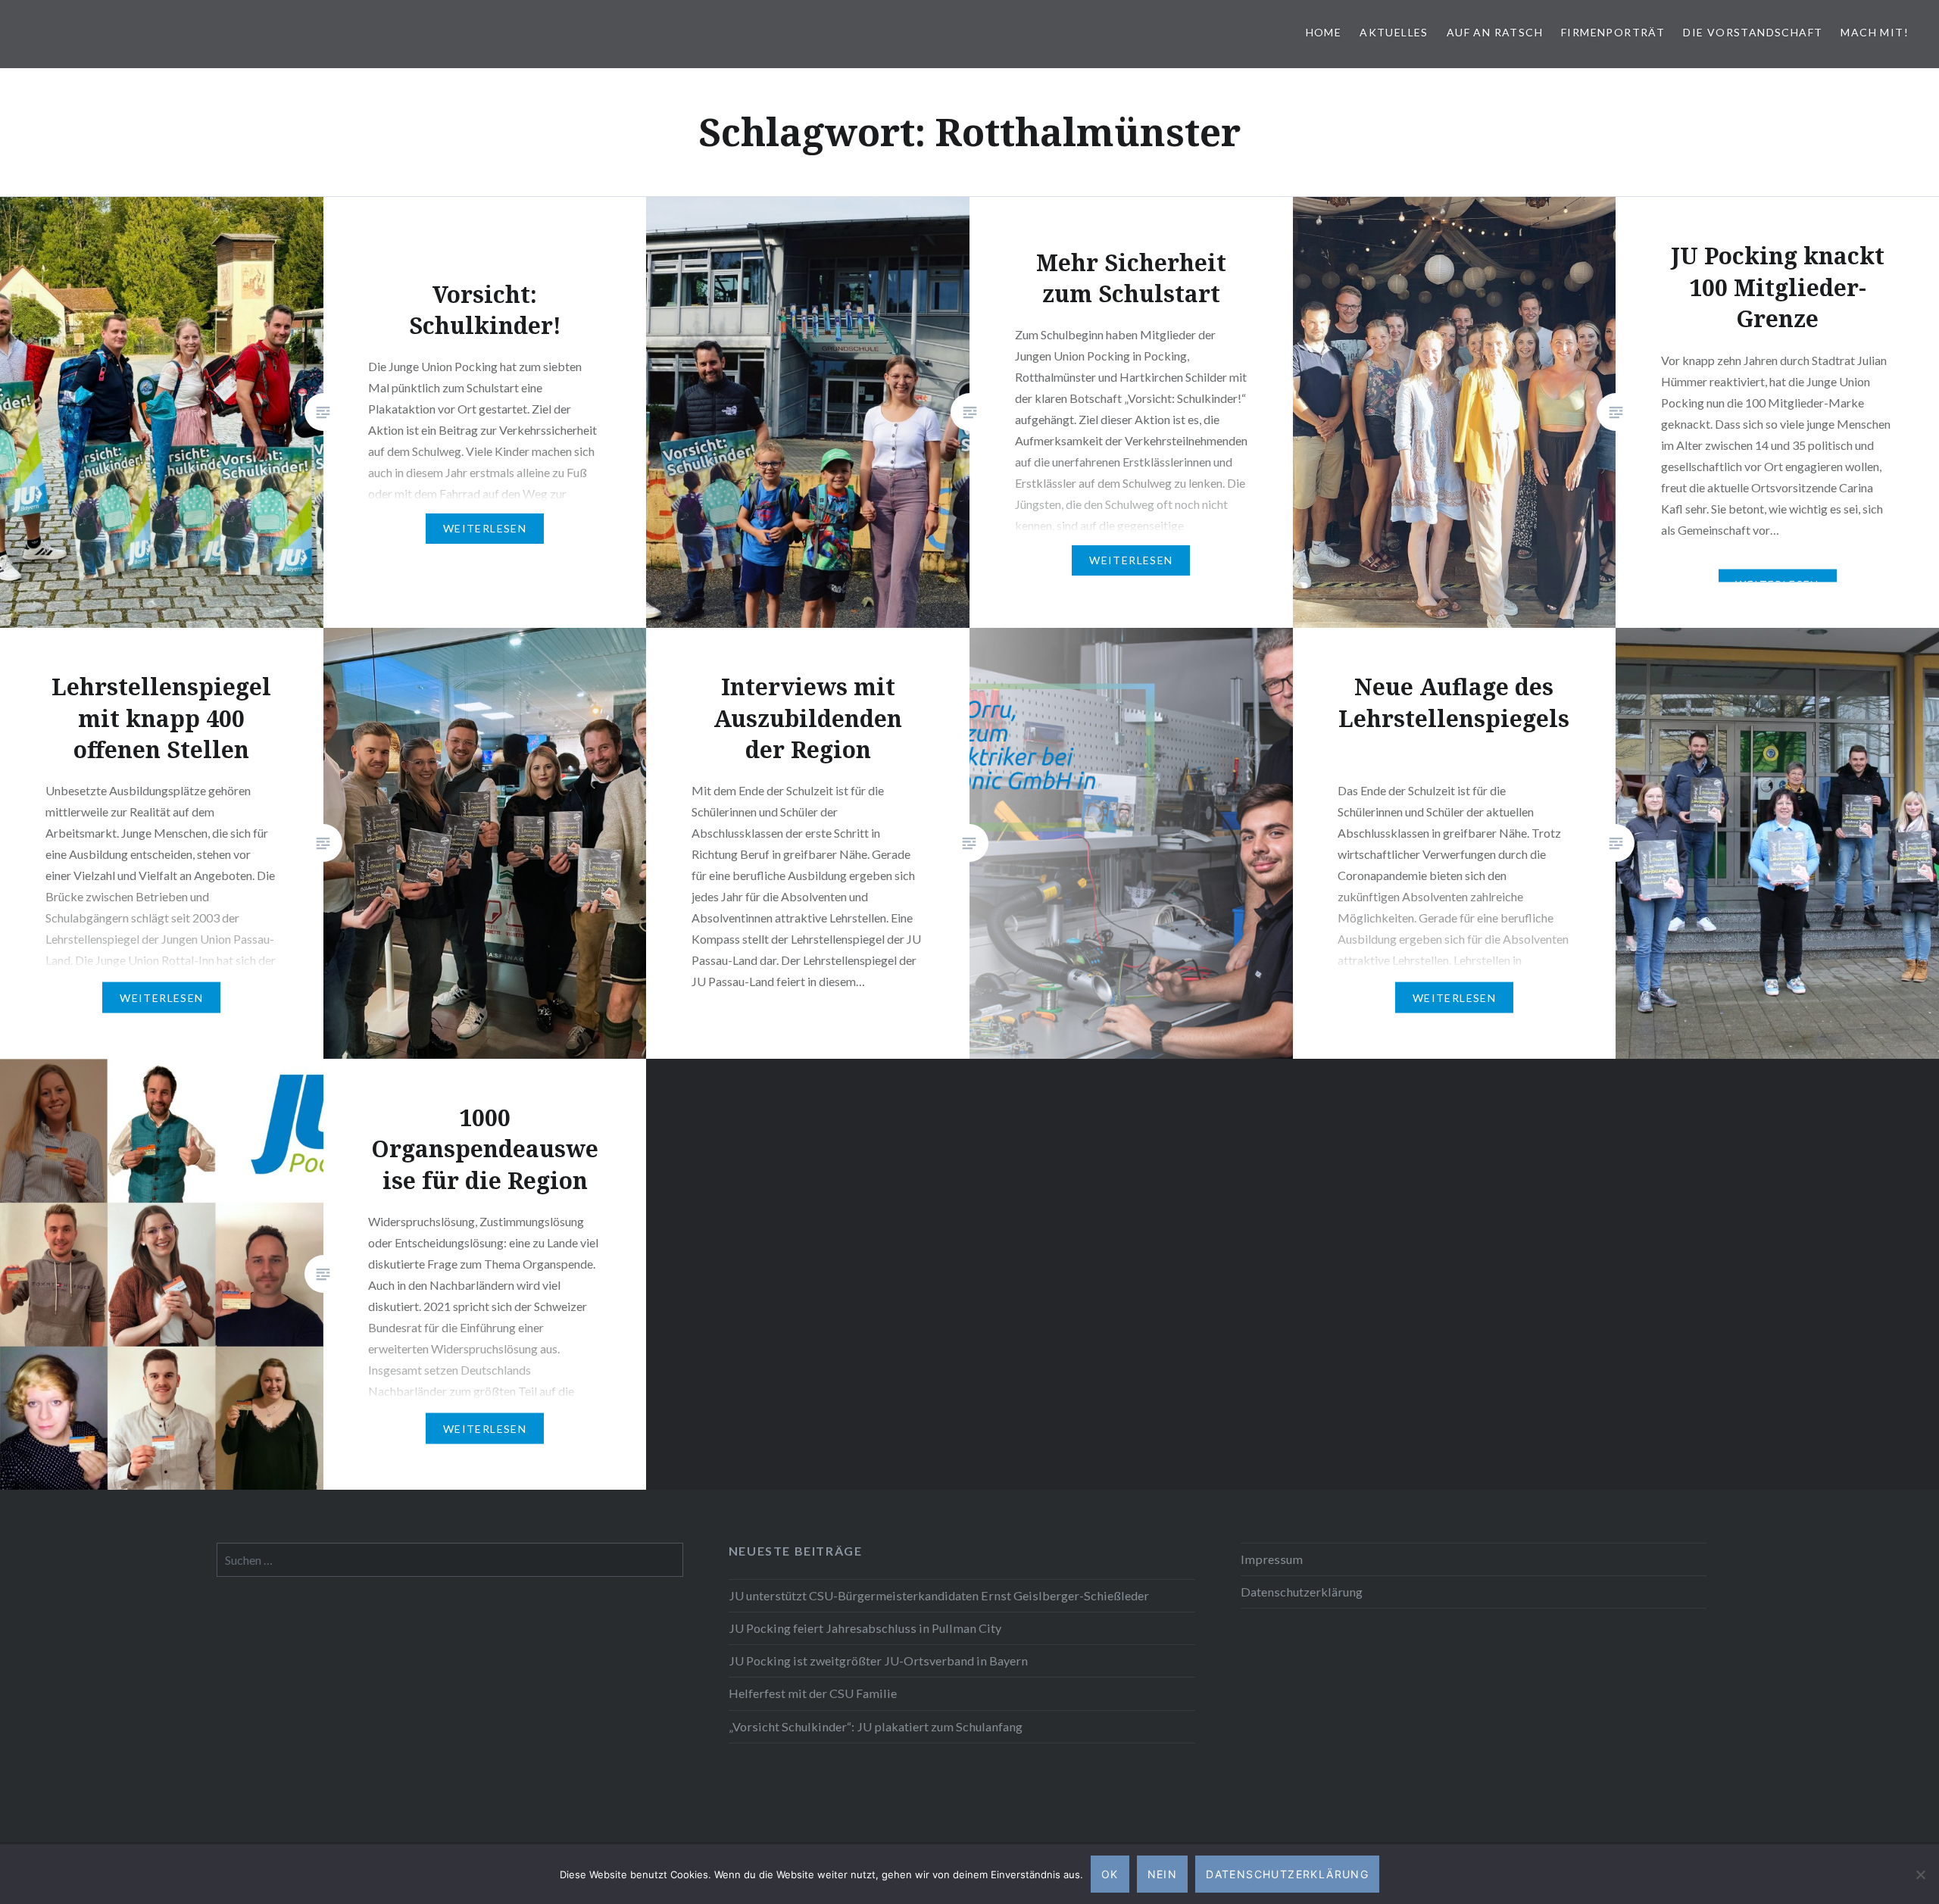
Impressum (1272, 1559)
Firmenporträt (1613, 32)
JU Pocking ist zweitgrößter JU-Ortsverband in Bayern (878, 1661)
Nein (1163, 1874)
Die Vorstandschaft (1753, 32)
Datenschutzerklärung (1302, 1592)
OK (1110, 1874)
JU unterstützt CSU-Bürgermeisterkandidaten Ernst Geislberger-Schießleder (939, 1595)
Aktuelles (1394, 32)
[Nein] (1920, 1874)
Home (1324, 32)
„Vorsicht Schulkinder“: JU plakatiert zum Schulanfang (876, 1726)
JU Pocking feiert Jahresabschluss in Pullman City (865, 1628)
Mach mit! (1875, 32)
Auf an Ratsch (1495, 32)
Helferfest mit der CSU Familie (813, 1693)
